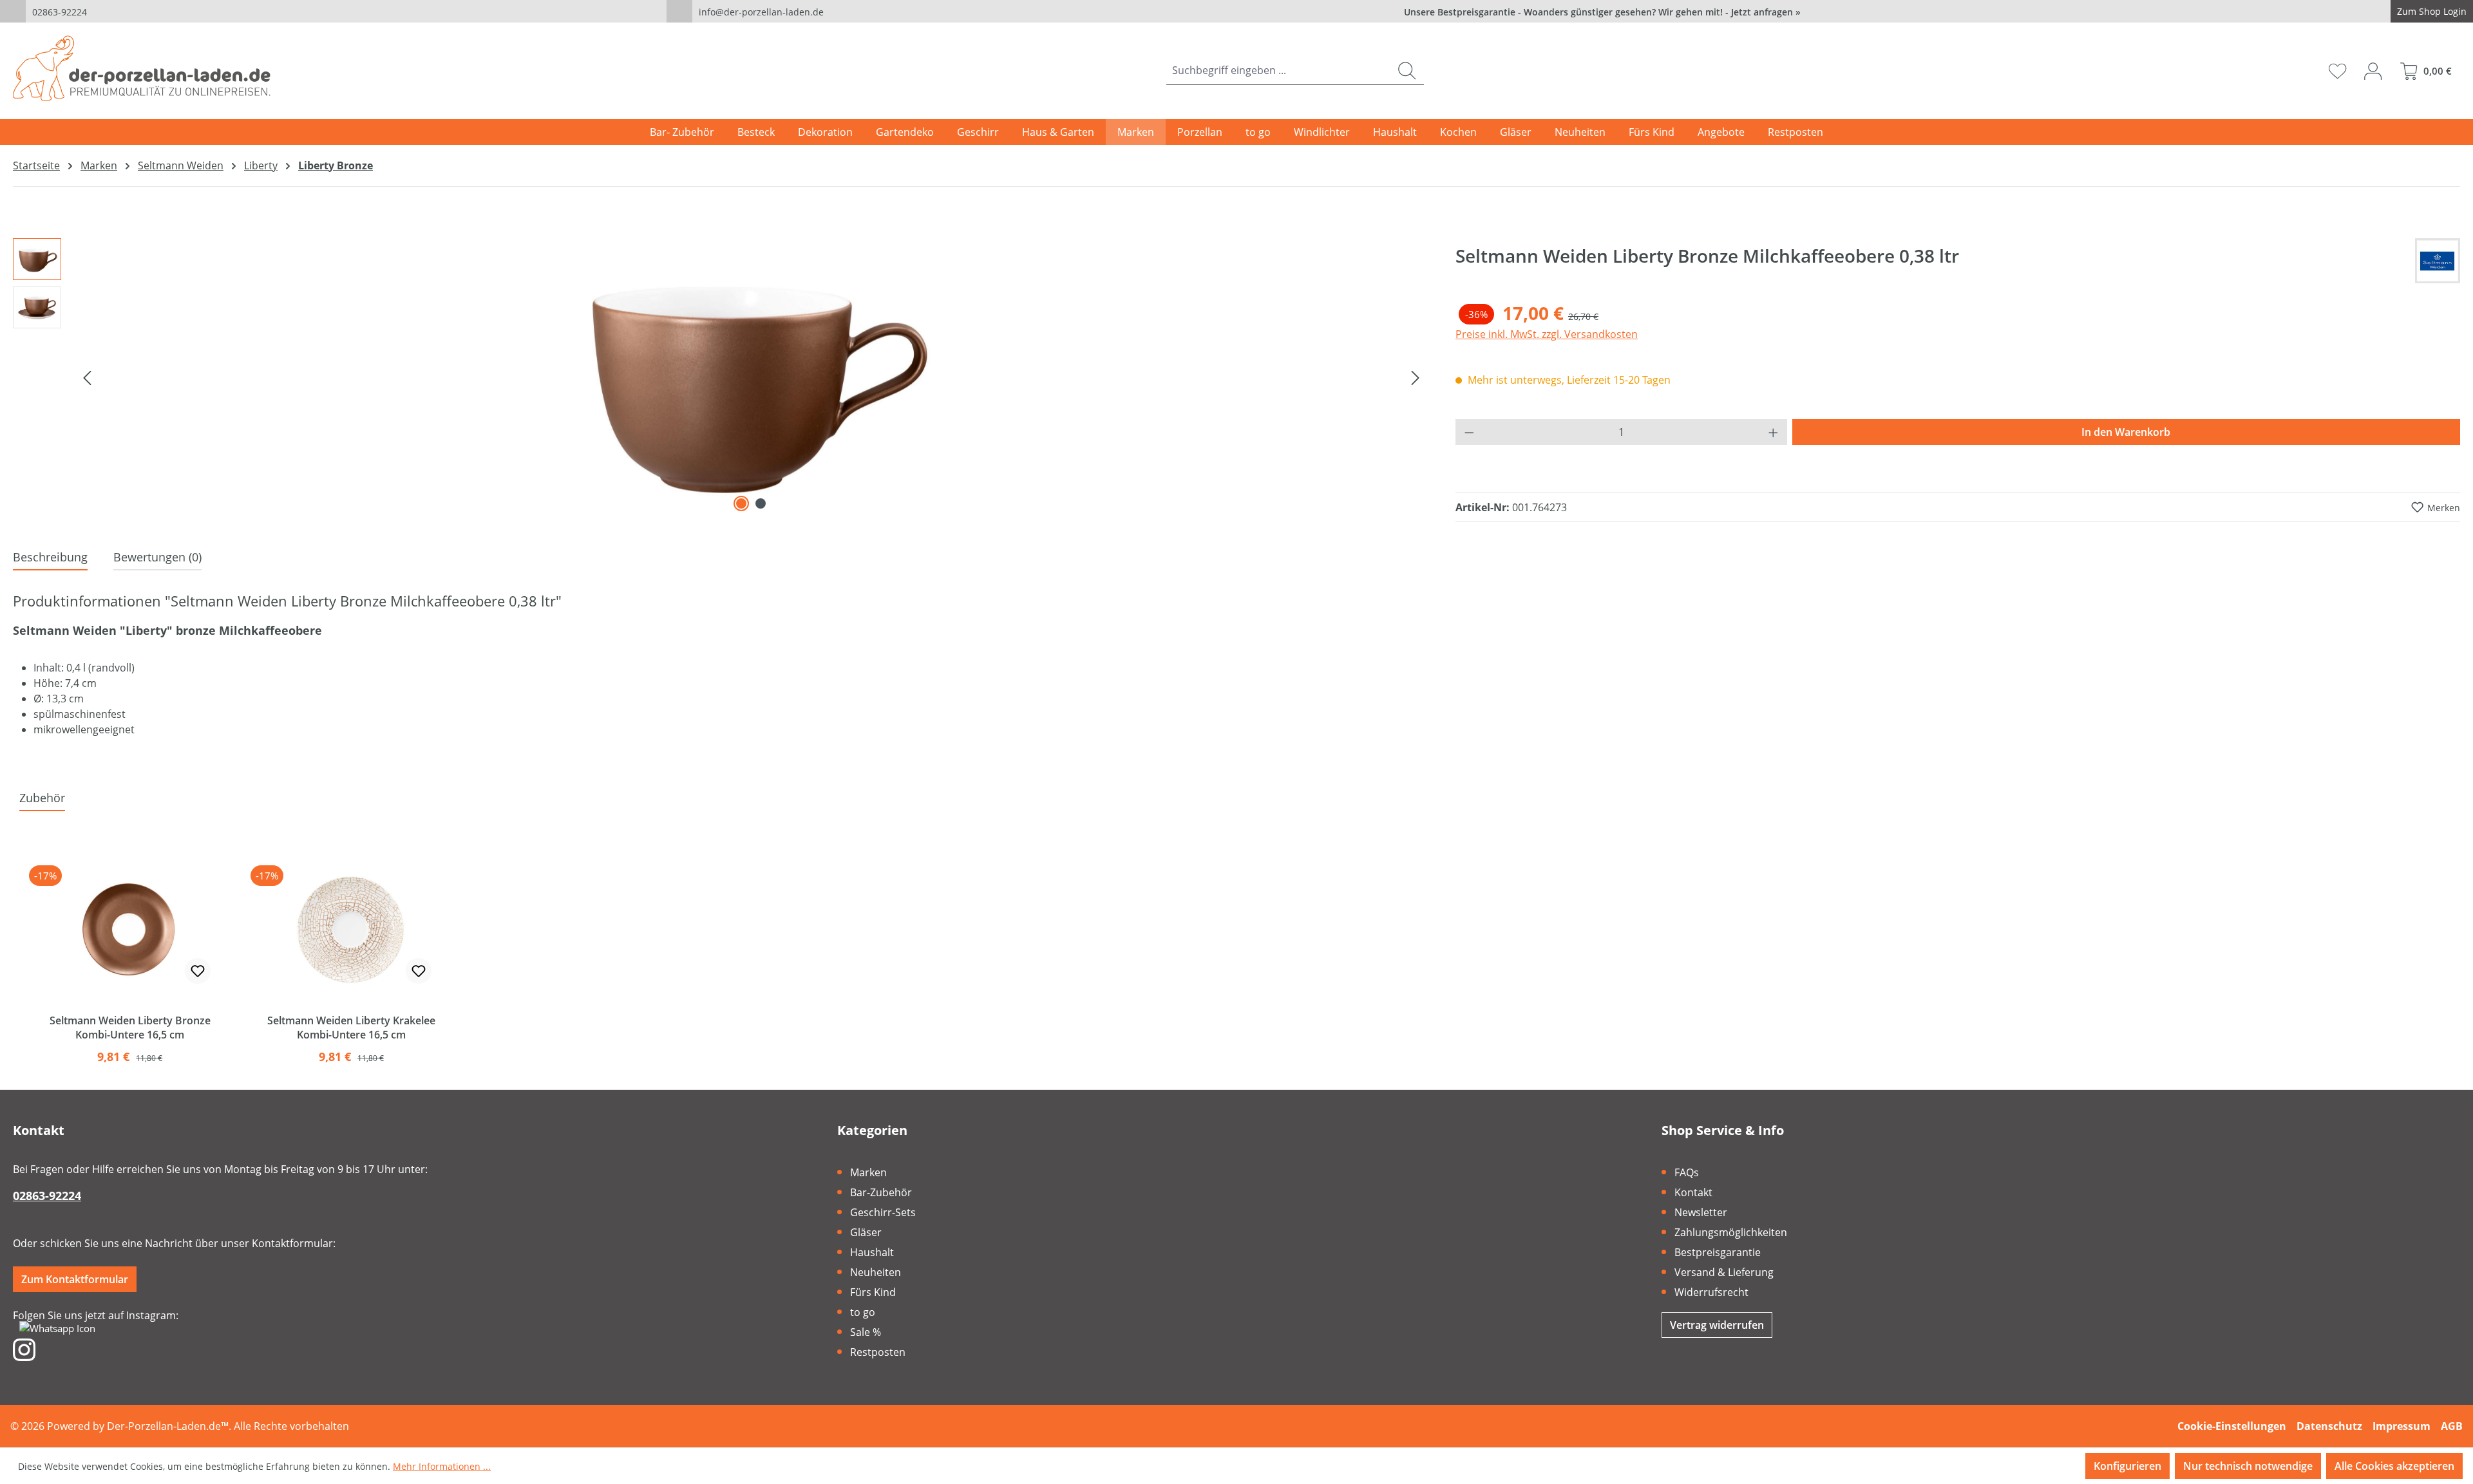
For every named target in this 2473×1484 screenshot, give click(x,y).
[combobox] (1278, 70)
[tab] (50, 558)
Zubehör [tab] (42, 798)
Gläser (866, 1232)
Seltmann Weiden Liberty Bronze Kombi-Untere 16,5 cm (130, 1028)
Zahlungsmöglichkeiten (1731, 1232)
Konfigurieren (2127, 1466)
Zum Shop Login (2432, 11)
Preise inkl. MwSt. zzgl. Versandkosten (1547, 334)
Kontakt (1693, 1192)
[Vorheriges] (87, 377)
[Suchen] (1407, 70)
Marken (868, 1172)
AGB (2452, 1426)
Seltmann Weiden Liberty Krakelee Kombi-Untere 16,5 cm (351, 1028)
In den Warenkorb (2126, 432)
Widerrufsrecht (1711, 1292)
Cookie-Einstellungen (2232, 1426)
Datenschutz (2329, 1426)
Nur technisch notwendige (2248, 1466)
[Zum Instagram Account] (24, 1349)
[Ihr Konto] (2373, 71)
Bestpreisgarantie (1718, 1252)
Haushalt (872, 1252)
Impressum (2402, 1426)
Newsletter (1701, 1212)
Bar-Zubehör (881, 1192)
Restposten (878, 1352)
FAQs (1687, 1172)
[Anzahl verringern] (1469, 432)
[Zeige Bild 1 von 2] (741, 503)
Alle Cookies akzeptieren (2394, 1466)
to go (863, 1312)
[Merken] (198, 971)
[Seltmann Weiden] (2438, 261)
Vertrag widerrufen (1717, 1325)
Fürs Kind (873, 1292)
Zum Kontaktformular (75, 1279)
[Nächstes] (1416, 377)
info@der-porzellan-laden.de (761, 12)
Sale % (866, 1332)
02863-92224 (60, 12)
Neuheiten (876, 1272)
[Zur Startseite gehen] (142, 68)
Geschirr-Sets (883, 1212)
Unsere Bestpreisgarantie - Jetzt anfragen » (1602, 12)
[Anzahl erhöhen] (1774, 432)
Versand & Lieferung (1724, 1272)
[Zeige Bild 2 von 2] (761, 503)
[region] (721, 377)
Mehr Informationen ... (442, 1466)
